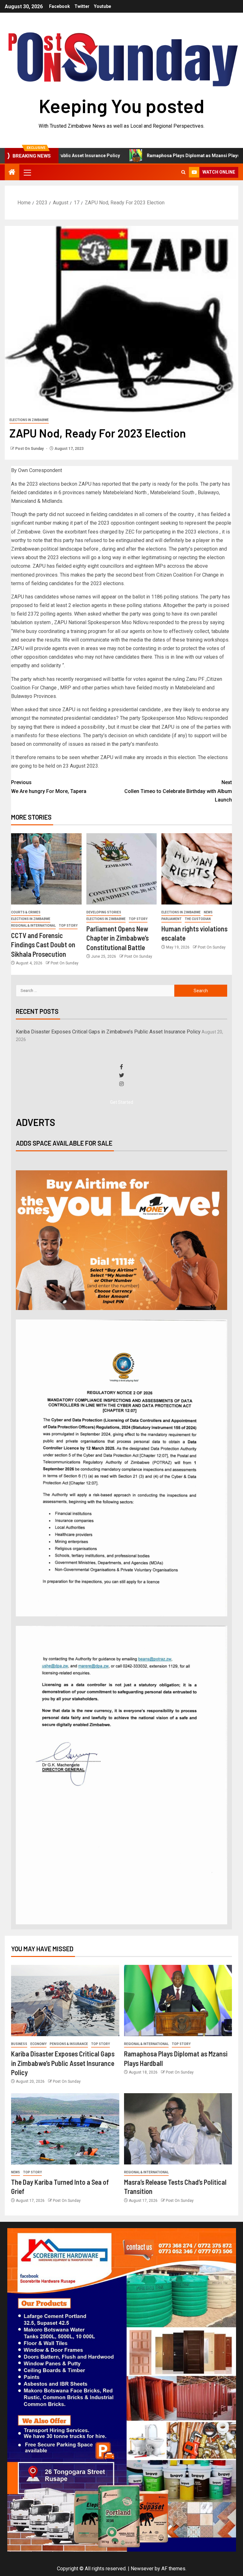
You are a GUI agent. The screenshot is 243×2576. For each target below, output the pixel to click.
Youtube (103, 6)
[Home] (12, 173)
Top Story (68, 926)
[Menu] (27, 172)
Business (19, 2044)
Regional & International (33, 926)
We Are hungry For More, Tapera (49, 787)
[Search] (183, 172)
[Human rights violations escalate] (197, 869)
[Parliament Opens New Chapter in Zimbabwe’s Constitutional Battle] (122, 869)
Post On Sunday (30, 449)
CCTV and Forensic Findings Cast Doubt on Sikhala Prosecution (43, 945)
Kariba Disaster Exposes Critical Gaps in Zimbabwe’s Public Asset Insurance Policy (108, 1032)
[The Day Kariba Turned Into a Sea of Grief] (65, 2129)
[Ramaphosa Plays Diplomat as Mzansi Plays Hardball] (178, 2001)
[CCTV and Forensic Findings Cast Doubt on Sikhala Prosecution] (46, 869)
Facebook (59, 6)
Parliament (171, 919)
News (208, 912)
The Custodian (198, 919)
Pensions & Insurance (69, 2044)
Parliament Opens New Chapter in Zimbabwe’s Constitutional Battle (118, 938)
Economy (38, 2044)
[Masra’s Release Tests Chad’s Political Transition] (178, 2129)
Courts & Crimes (26, 912)
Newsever (142, 2569)
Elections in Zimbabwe (29, 420)
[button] (27, 172)
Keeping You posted (122, 105)
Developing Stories (104, 912)
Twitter (82, 6)
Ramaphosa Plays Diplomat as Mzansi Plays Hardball (154, 156)
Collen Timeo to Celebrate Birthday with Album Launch (178, 791)
